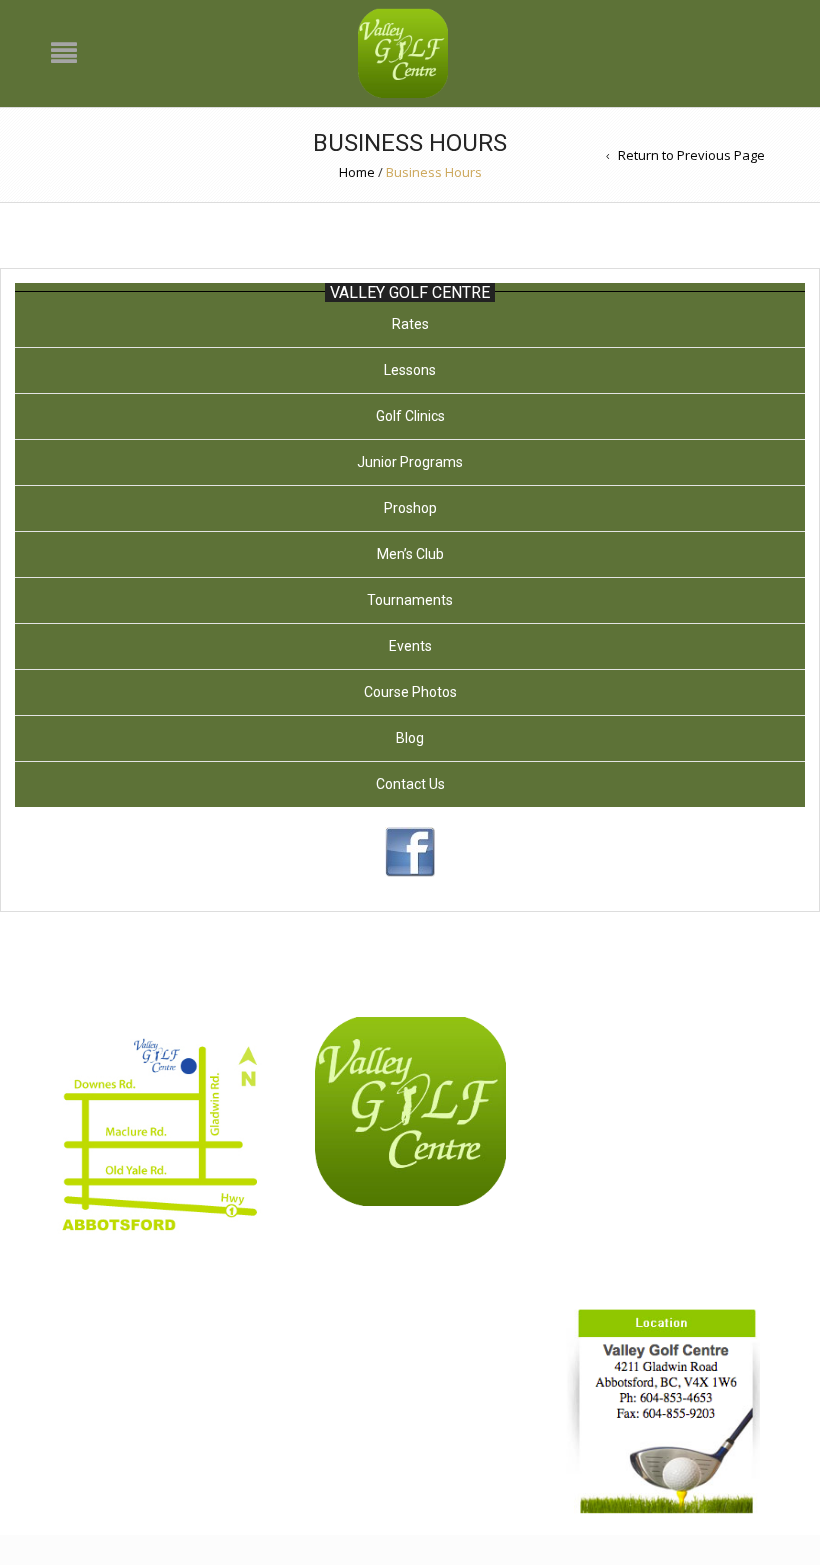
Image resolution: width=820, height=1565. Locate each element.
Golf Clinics (410, 416)
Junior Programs (410, 462)
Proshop (410, 508)
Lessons (410, 370)
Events (410, 646)
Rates (410, 324)
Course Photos (410, 692)
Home (357, 172)
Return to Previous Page (691, 155)
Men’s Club (410, 554)
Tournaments (410, 600)
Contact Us (410, 784)
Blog (410, 738)
